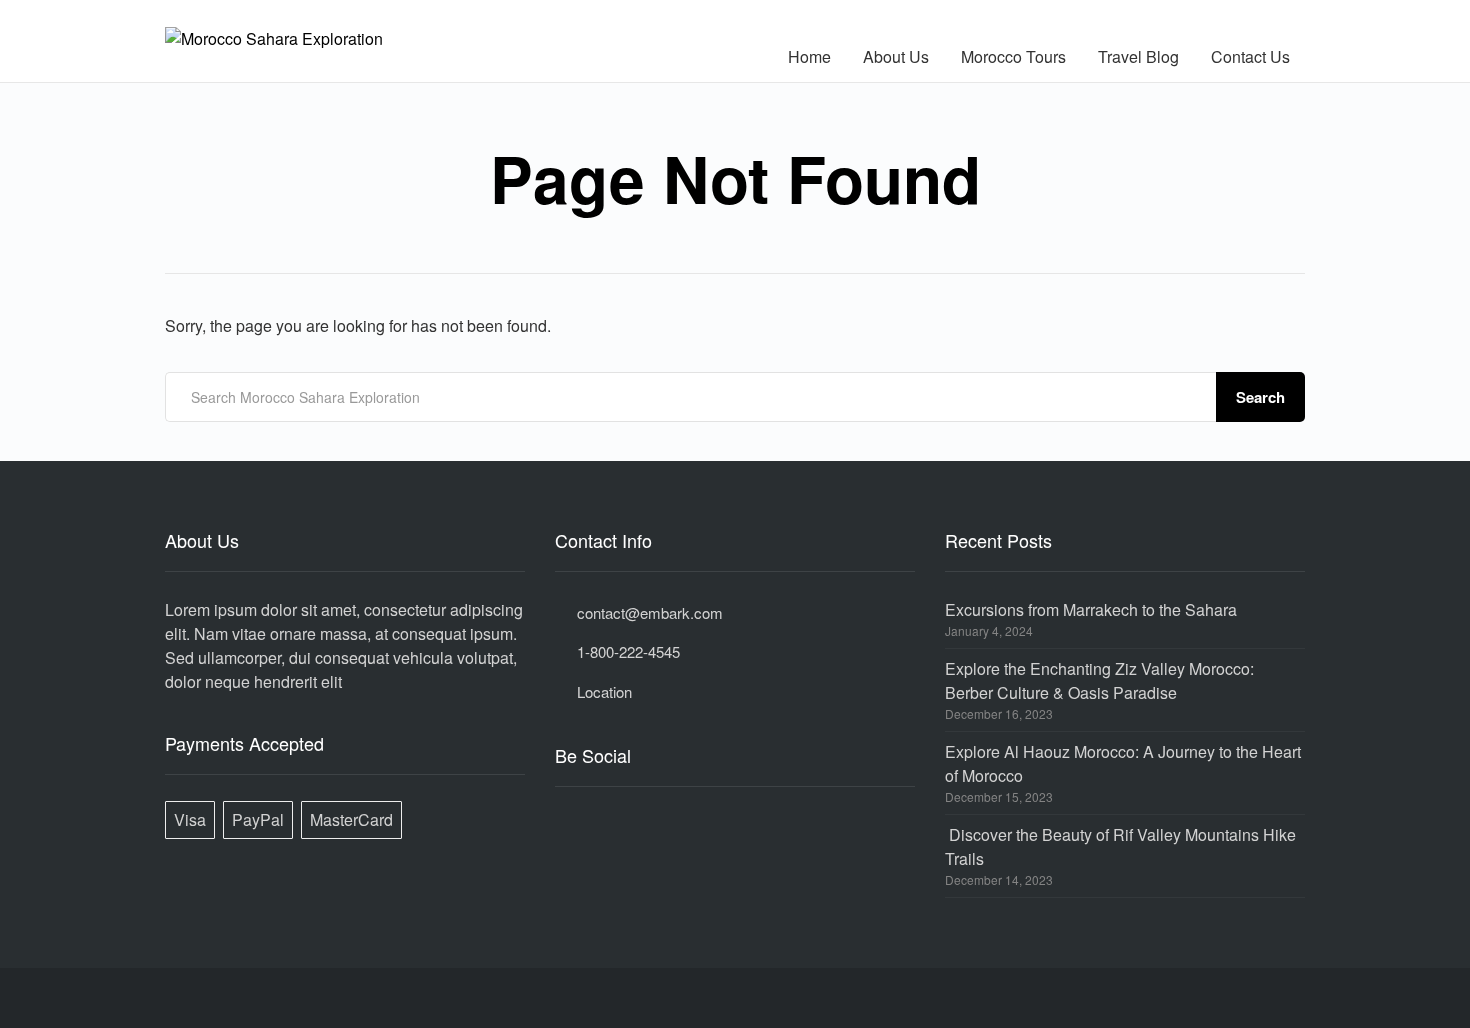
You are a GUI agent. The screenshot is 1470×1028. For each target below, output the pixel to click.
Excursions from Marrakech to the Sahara (1091, 609)
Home (809, 56)
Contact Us (1250, 56)
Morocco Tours (1013, 56)
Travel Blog (1138, 56)
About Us (896, 56)
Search (1260, 397)
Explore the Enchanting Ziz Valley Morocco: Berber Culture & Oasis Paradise (1099, 680)
